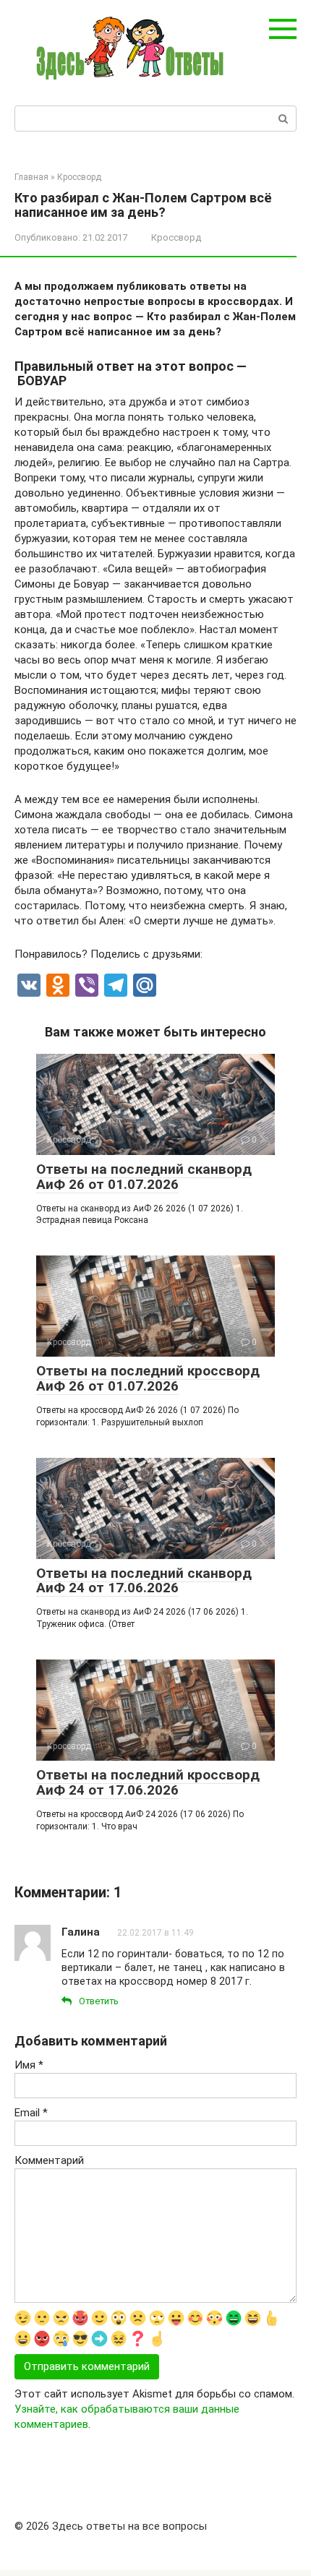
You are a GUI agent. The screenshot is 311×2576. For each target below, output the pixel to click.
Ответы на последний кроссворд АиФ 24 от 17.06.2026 (148, 1782)
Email (31, 2113)
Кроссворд (176, 237)
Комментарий (49, 2160)
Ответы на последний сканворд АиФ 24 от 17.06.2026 (144, 1581)
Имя (29, 2065)
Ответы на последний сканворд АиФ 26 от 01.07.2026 (144, 1177)
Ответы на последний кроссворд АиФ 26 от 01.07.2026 (148, 1378)
